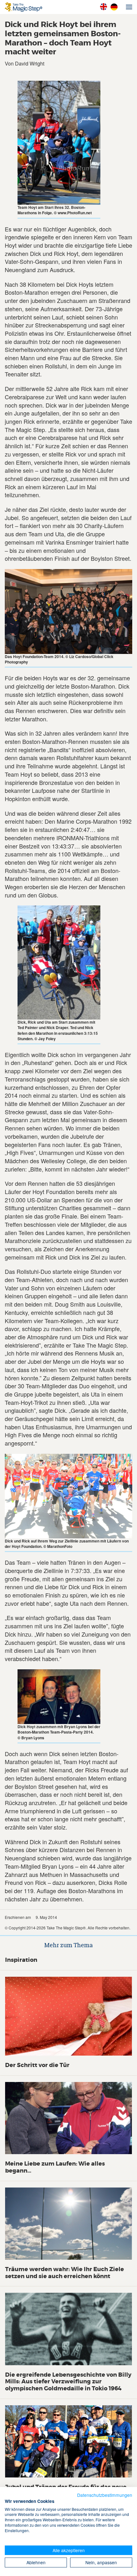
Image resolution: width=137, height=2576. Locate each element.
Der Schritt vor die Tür (37, 2065)
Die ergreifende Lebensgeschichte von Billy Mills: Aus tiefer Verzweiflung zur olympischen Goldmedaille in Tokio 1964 (68, 2382)
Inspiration (21, 1960)
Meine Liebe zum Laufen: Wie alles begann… (55, 2167)
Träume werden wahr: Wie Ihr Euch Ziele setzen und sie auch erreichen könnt (65, 2273)
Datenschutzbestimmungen (105, 2495)
